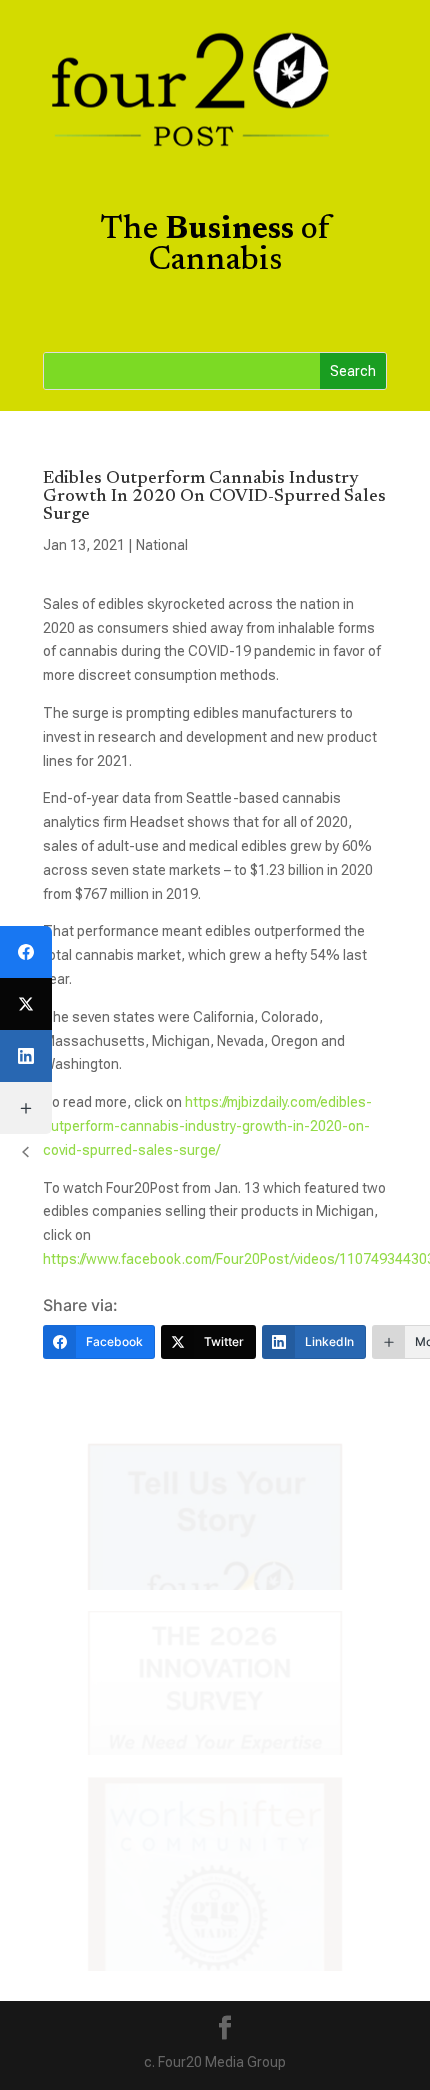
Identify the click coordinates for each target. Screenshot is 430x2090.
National (162, 545)
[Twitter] (26, 1004)
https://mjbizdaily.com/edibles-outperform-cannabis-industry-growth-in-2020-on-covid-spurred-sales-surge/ (207, 1126)
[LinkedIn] (26, 1056)
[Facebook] (26, 952)
